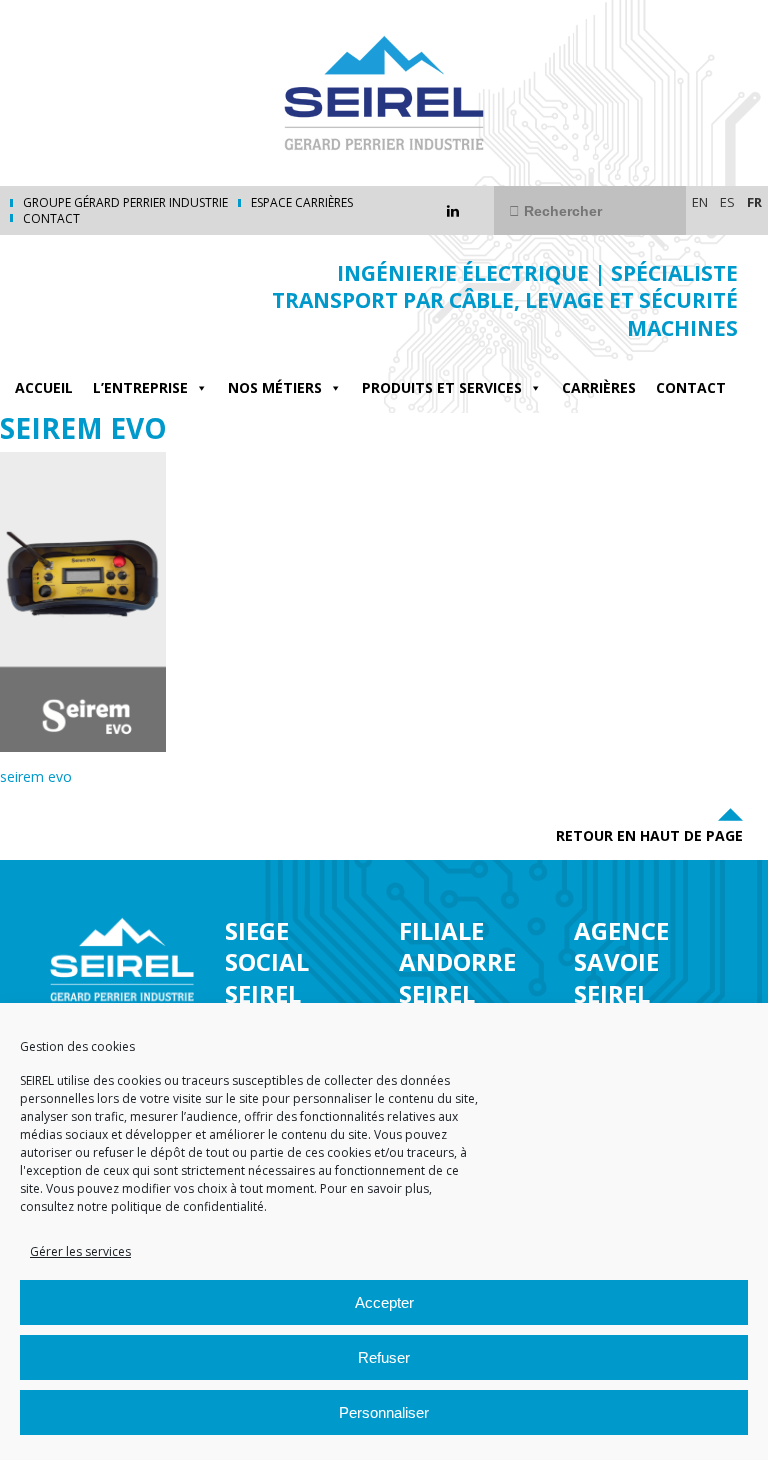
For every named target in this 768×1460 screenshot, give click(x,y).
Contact (51, 219)
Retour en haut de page (649, 835)
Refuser (384, 1357)
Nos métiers (275, 387)
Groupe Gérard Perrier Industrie (125, 203)
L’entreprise (140, 387)
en (700, 202)
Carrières (599, 387)
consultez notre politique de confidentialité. (143, 1206)
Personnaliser (384, 1412)
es (727, 202)
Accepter (384, 1302)
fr (754, 202)
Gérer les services (80, 1251)
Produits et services (442, 387)
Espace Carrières (302, 203)
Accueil (44, 387)
